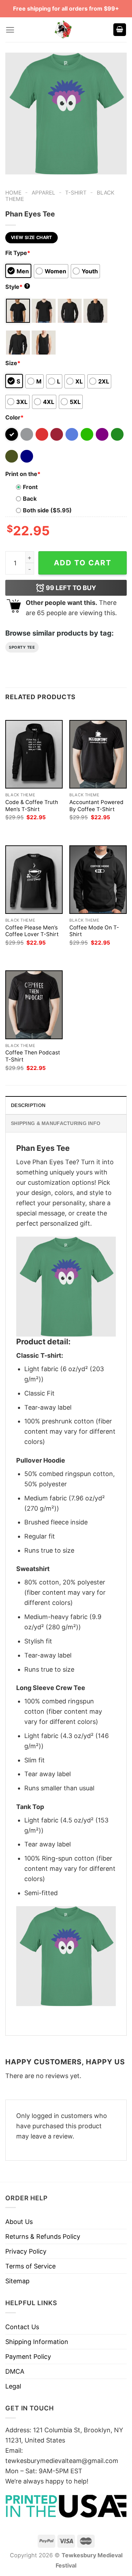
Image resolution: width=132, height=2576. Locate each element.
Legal (13, 2386)
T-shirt (76, 193)
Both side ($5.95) (47, 510)
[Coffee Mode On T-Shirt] (98, 880)
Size (13, 363)
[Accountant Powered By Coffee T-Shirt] (98, 754)
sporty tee (22, 647)
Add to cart (83, 563)
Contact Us (22, 2327)
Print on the (23, 474)
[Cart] (120, 30)
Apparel (43, 193)
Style (17, 287)
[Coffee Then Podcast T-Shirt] (34, 1005)
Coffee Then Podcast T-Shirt (33, 1056)
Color (14, 417)
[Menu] (10, 30)
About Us (19, 2222)
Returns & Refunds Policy (43, 2236)
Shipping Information (37, 2342)
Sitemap (17, 2281)
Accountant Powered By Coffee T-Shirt (96, 806)
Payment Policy (28, 2357)
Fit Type (18, 253)
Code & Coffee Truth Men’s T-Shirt (32, 806)
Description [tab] (28, 1105)
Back (30, 499)
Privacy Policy (26, 2251)
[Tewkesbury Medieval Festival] (64, 30)
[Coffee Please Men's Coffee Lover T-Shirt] (34, 880)
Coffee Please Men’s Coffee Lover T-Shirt (32, 931)
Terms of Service (30, 2266)
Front (30, 487)
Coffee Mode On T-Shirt (94, 931)
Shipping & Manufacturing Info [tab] (56, 1123)
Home (13, 193)
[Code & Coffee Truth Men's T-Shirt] (34, 754)
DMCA (15, 2371)
